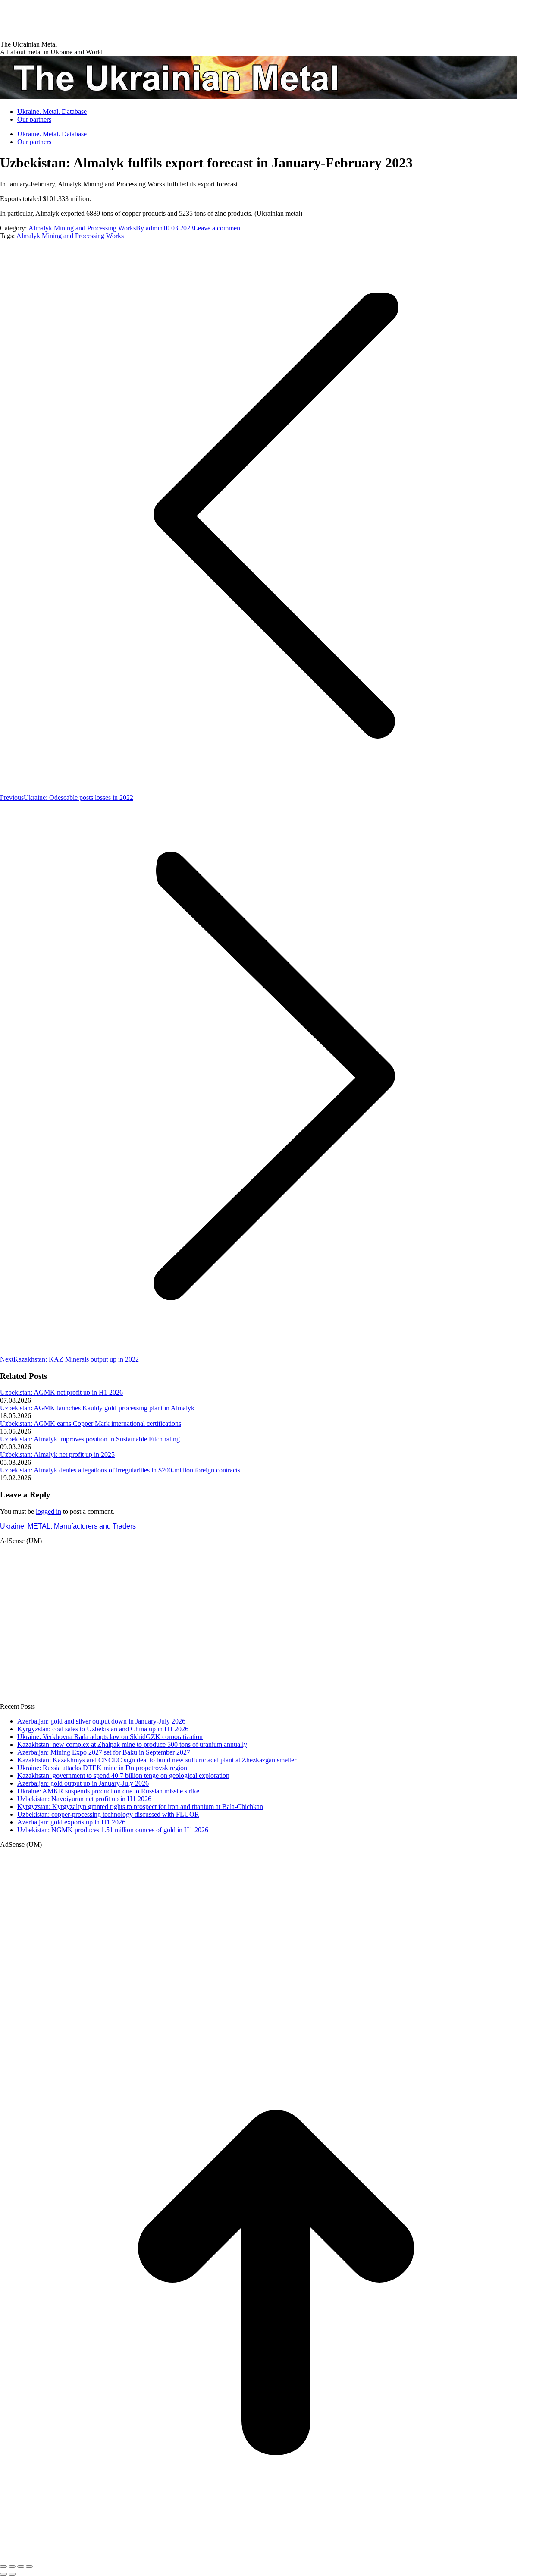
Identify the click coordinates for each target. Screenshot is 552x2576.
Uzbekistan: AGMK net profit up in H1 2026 (61, 1392)
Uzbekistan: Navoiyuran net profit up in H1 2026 (84, 1799)
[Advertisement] (157, 19)
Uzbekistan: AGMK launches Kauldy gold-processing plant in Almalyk (97, 1408)
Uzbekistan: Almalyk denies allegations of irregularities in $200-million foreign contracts (120, 1470)
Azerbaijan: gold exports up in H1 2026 (71, 1822)
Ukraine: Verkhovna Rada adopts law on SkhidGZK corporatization (110, 1737)
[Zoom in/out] (29, 2567)
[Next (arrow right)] (12, 2574)
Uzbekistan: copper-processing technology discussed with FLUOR (108, 1814)
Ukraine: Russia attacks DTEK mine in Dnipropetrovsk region (102, 1768)
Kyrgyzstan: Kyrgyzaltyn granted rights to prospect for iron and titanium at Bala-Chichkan (140, 1807)
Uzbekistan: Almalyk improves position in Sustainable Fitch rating (90, 1439)
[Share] (12, 2567)
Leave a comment (218, 228)
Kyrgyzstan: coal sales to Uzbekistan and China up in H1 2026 (103, 1729)
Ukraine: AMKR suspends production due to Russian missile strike (108, 1791)
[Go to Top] (276, 2556)
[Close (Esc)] (3, 2567)
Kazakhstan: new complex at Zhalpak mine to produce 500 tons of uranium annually (132, 1744)
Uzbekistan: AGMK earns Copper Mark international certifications (91, 1423)
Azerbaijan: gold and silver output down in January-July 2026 (101, 1721)
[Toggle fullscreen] (21, 2567)
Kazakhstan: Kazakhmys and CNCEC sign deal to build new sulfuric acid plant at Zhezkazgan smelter (157, 1760)
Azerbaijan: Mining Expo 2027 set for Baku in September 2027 (104, 1752)
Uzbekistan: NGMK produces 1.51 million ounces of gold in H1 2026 (113, 1830)
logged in (49, 1511)
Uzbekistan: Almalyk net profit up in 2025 (57, 1455)
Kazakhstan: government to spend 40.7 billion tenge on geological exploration (123, 1776)
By (149, 228)
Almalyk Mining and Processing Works (82, 228)
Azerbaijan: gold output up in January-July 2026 (83, 1783)
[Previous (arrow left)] (3, 2574)
